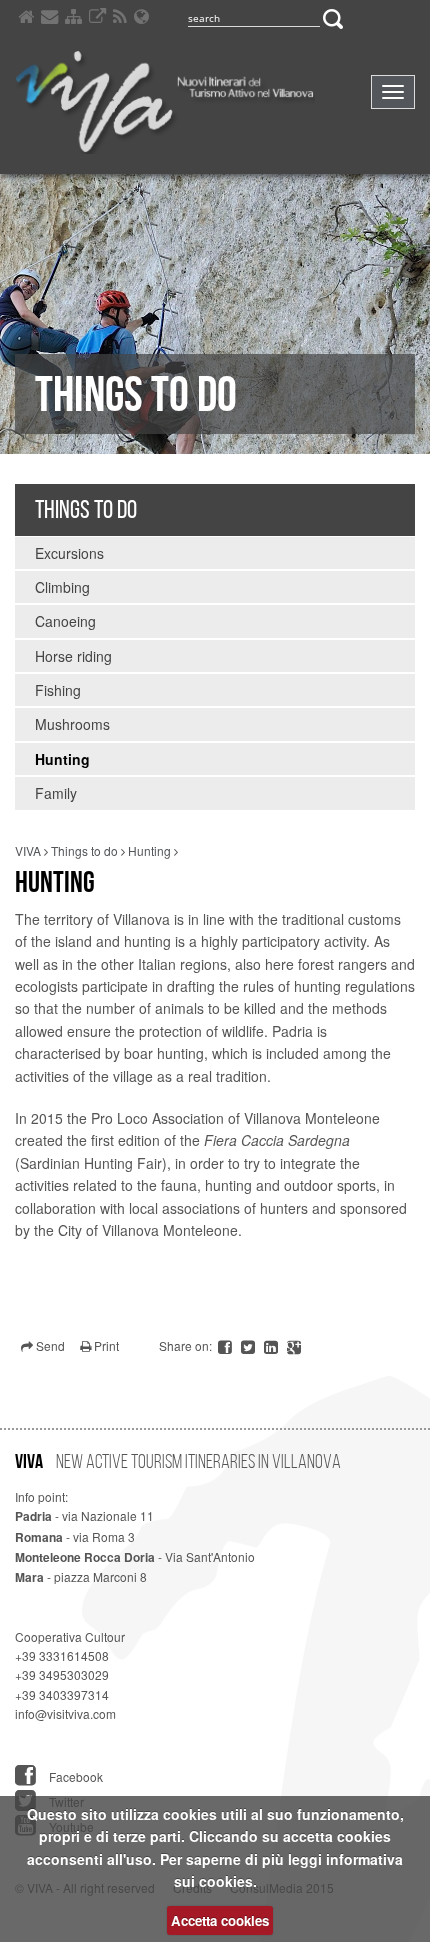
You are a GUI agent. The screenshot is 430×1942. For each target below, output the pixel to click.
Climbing (62, 587)
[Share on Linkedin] (272, 1345)
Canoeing (65, 621)
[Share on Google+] (294, 1345)
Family (56, 793)
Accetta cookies (220, 1920)
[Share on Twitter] (249, 1345)
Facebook (74, 1776)
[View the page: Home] (26, 19)
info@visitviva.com (65, 1713)
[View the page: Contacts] (49, 19)
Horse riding (73, 656)
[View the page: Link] (97, 19)
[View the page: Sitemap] (73, 19)
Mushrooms (72, 724)
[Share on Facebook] (226, 1345)
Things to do (86, 509)
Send (49, 1345)
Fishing (58, 690)
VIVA (28, 850)
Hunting (62, 759)
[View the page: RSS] (120, 19)
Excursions (69, 553)
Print (105, 1345)
